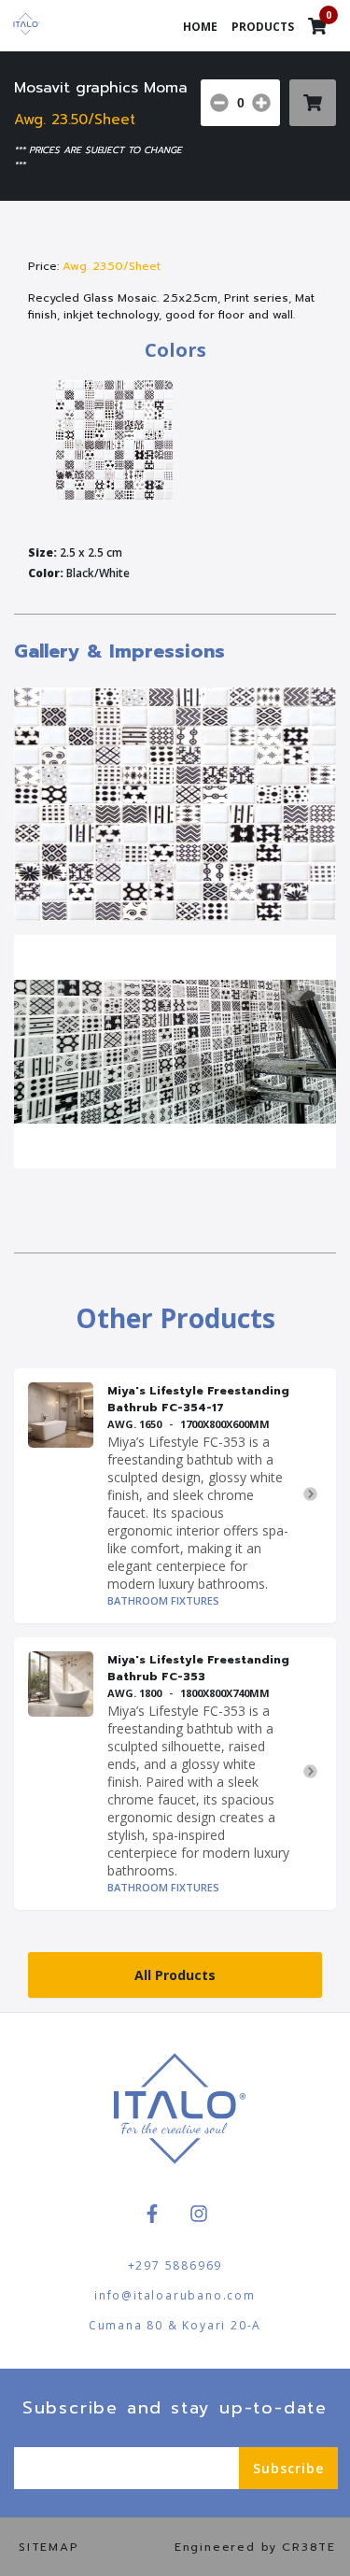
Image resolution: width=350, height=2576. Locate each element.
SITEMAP (49, 2547)
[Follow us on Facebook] (152, 2214)
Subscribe (288, 2468)
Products (263, 27)
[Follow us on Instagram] (199, 2214)
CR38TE (309, 2547)
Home (200, 27)
